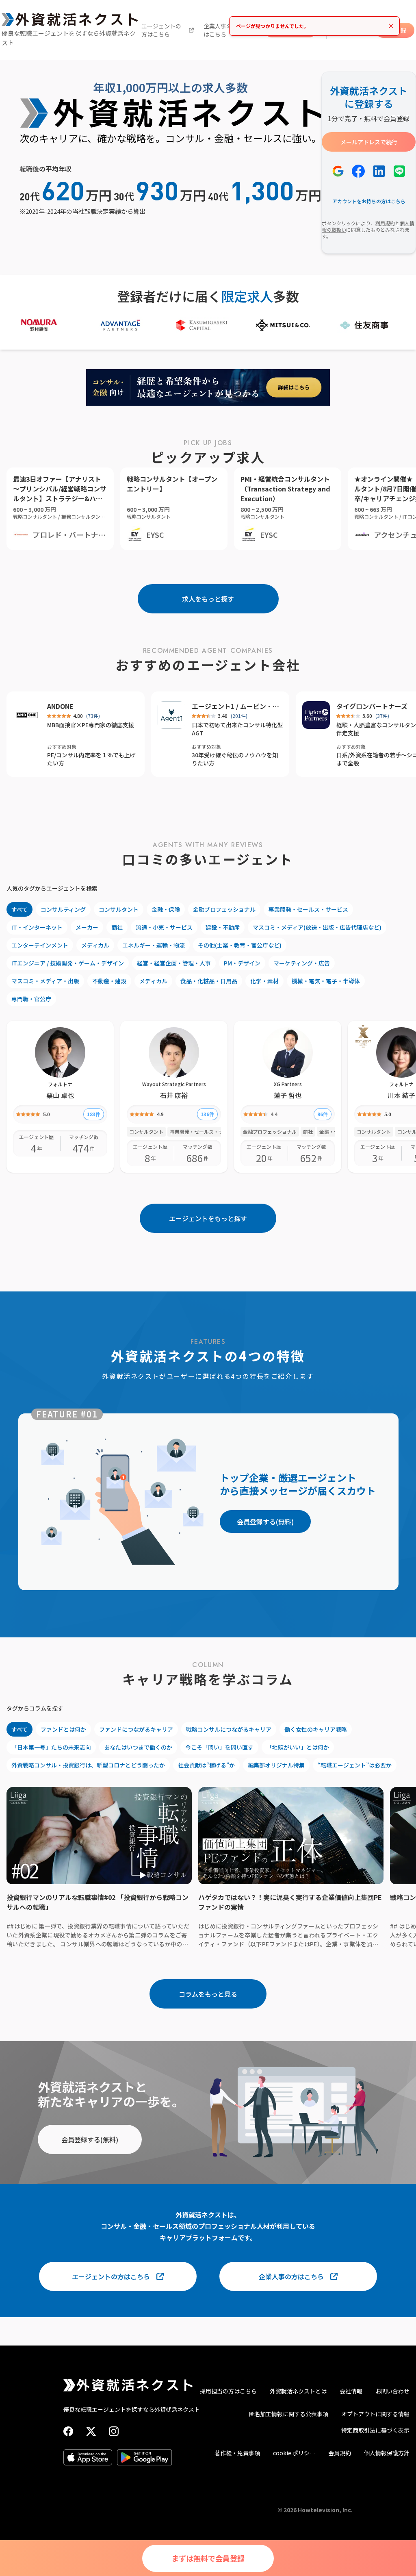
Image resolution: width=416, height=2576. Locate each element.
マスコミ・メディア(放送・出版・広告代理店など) (317, 927)
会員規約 (340, 2453)
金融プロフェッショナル (224, 909)
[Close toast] (391, 26)
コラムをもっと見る (208, 1994)
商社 (117, 927)
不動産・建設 (109, 981)
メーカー (87, 927)
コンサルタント (119, 909)
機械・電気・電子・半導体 (326, 981)
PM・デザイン (242, 963)
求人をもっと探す (208, 599)
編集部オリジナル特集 (276, 1765)
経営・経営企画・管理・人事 (174, 963)
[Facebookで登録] (358, 171)
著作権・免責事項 (237, 2453)
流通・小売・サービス (164, 927)
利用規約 (385, 223)
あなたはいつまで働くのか (138, 1747)
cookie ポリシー (294, 2453)
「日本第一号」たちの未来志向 (51, 1747)
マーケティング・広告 (302, 963)
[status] (314, 26)
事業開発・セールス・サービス (308, 909)
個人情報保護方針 (387, 2453)
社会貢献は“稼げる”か (206, 1765)
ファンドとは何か (63, 1729)
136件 (207, 1114)
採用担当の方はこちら (228, 2391)
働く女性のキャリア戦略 (316, 1729)
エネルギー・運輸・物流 (154, 945)
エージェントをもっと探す (208, 1218)
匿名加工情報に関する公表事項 (288, 2414)
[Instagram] (114, 2431)
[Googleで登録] (338, 171)
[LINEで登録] (399, 171)
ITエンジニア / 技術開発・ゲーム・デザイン (68, 963)
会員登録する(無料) (265, 1522)
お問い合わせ (392, 2391)
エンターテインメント (40, 945)
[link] (363, 1036)
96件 (323, 1114)
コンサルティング (63, 909)
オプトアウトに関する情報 (375, 2414)
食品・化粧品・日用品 (209, 981)
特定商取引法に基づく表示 (375, 2430)
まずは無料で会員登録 (208, 2558)
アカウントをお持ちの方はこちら (369, 201)
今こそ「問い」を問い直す (219, 1747)
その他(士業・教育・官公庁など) (240, 945)
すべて (19, 909)
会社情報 (351, 2391)
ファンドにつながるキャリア (136, 1729)
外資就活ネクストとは (298, 2391)
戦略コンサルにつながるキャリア (229, 1729)
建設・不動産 (223, 927)
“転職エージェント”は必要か (355, 1765)
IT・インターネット (37, 927)
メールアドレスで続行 (369, 142)
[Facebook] (68, 2431)
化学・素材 (264, 981)
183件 (94, 1114)
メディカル (95, 945)
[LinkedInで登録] (379, 171)
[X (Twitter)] (91, 2431)
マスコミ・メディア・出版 (45, 981)
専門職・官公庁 (31, 999)
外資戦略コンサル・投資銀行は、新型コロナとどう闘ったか (88, 1765)
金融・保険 (166, 909)
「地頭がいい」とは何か (298, 1747)
